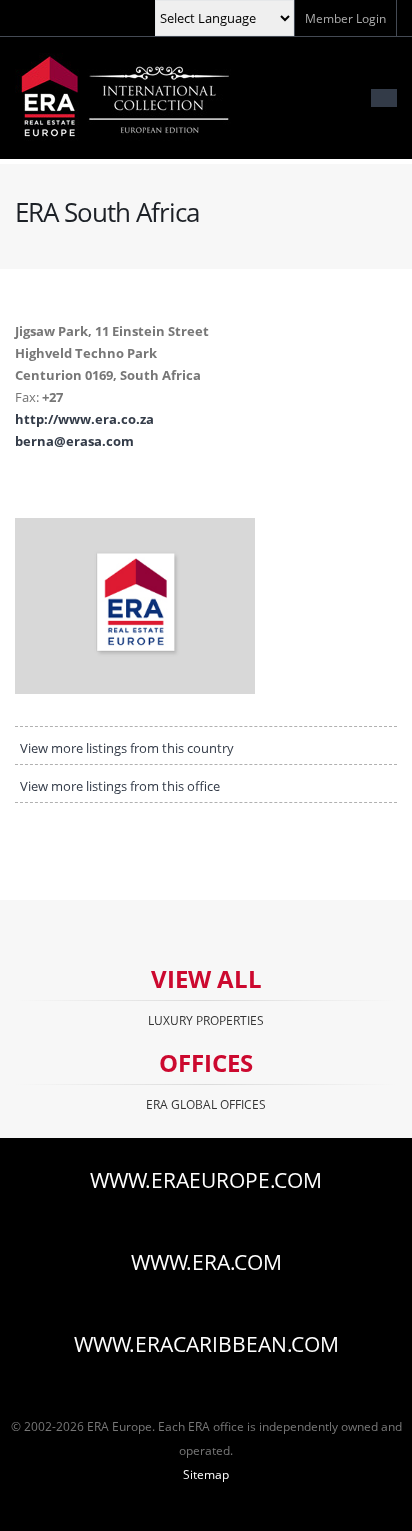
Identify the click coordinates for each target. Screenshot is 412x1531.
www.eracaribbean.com (206, 1344)
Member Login (345, 18)
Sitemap (206, 1474)
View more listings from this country (127, 748)
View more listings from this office (120, 786)
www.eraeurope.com (206, 1180)
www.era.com (206, 1262)
